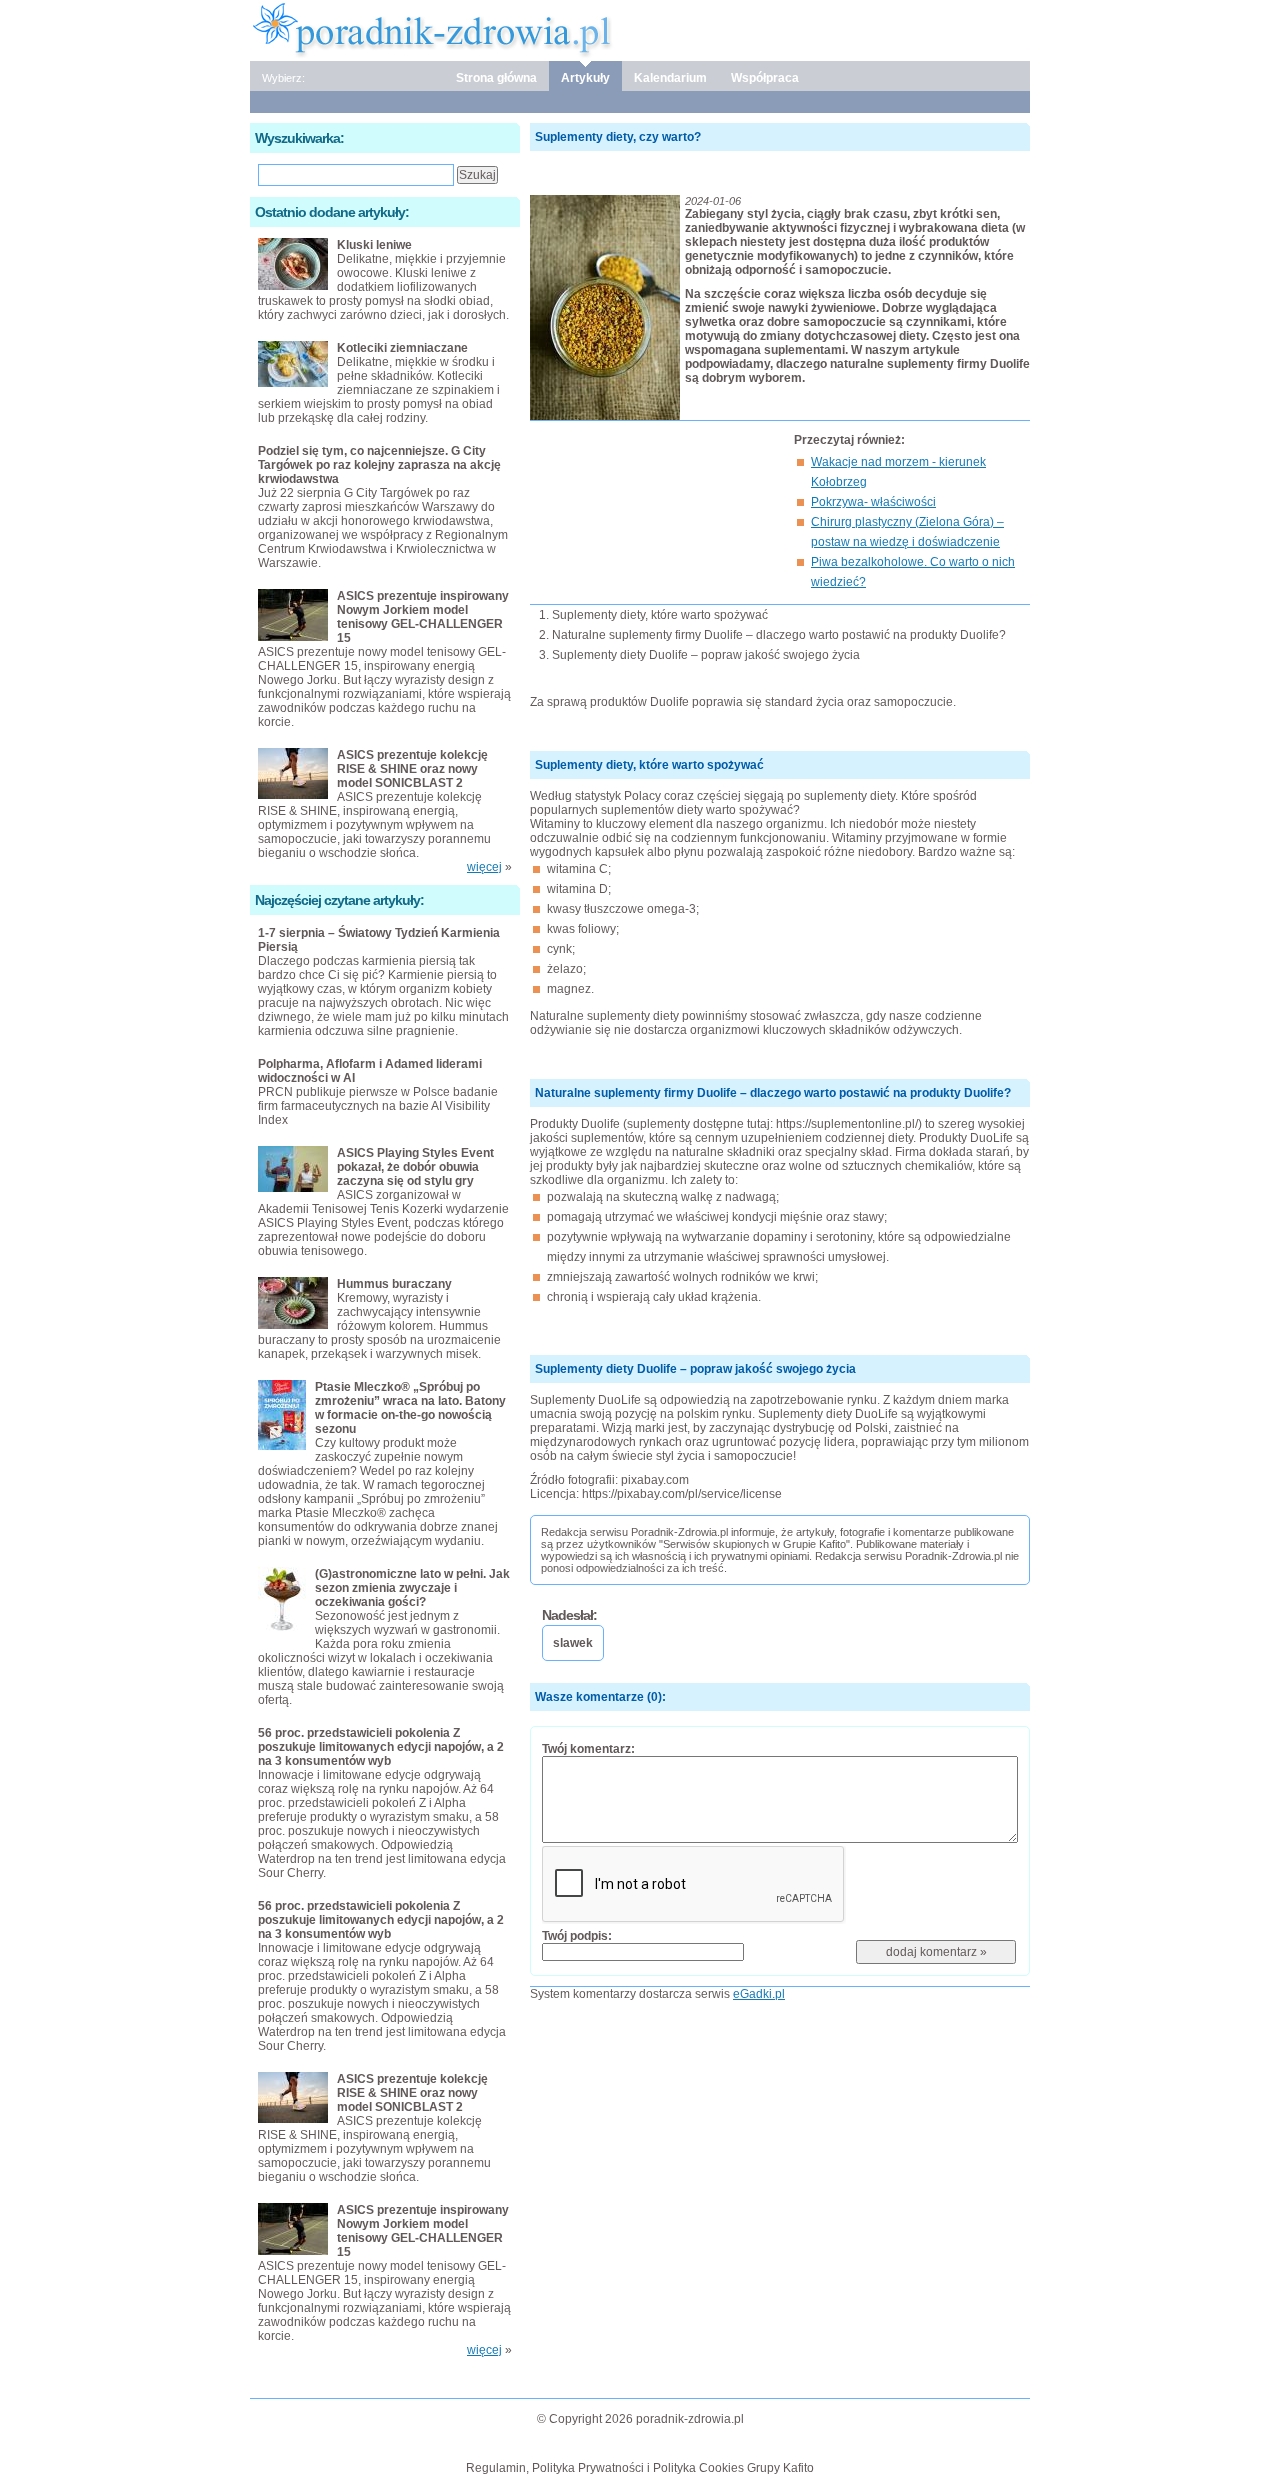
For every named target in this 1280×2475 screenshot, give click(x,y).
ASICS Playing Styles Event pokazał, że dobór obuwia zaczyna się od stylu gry (415, 1167)
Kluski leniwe (374, 245)
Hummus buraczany (394, 1284)
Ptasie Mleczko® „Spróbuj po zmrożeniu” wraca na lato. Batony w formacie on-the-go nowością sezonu (410, 1408)
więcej (484, 867)
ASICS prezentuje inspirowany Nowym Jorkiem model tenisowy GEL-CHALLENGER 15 (423, 617)
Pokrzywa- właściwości (873, 502)
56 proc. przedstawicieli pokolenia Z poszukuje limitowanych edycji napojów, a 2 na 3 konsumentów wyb (381, 1747)
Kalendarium (670, 78)
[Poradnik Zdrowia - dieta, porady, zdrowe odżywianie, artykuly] (640, 29)
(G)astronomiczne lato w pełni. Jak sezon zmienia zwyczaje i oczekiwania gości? (412, 1588)
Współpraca (765, 78)
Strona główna (496, 78)
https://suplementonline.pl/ (847, 1124)
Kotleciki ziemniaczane (402, 348)
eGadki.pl (759, 1994)
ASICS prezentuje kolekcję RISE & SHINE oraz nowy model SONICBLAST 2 (412, 769)
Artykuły (585, 78)
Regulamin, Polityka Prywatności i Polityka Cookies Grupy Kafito (640, 2468)
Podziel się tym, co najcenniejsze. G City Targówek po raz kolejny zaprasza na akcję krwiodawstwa (379, 465)
